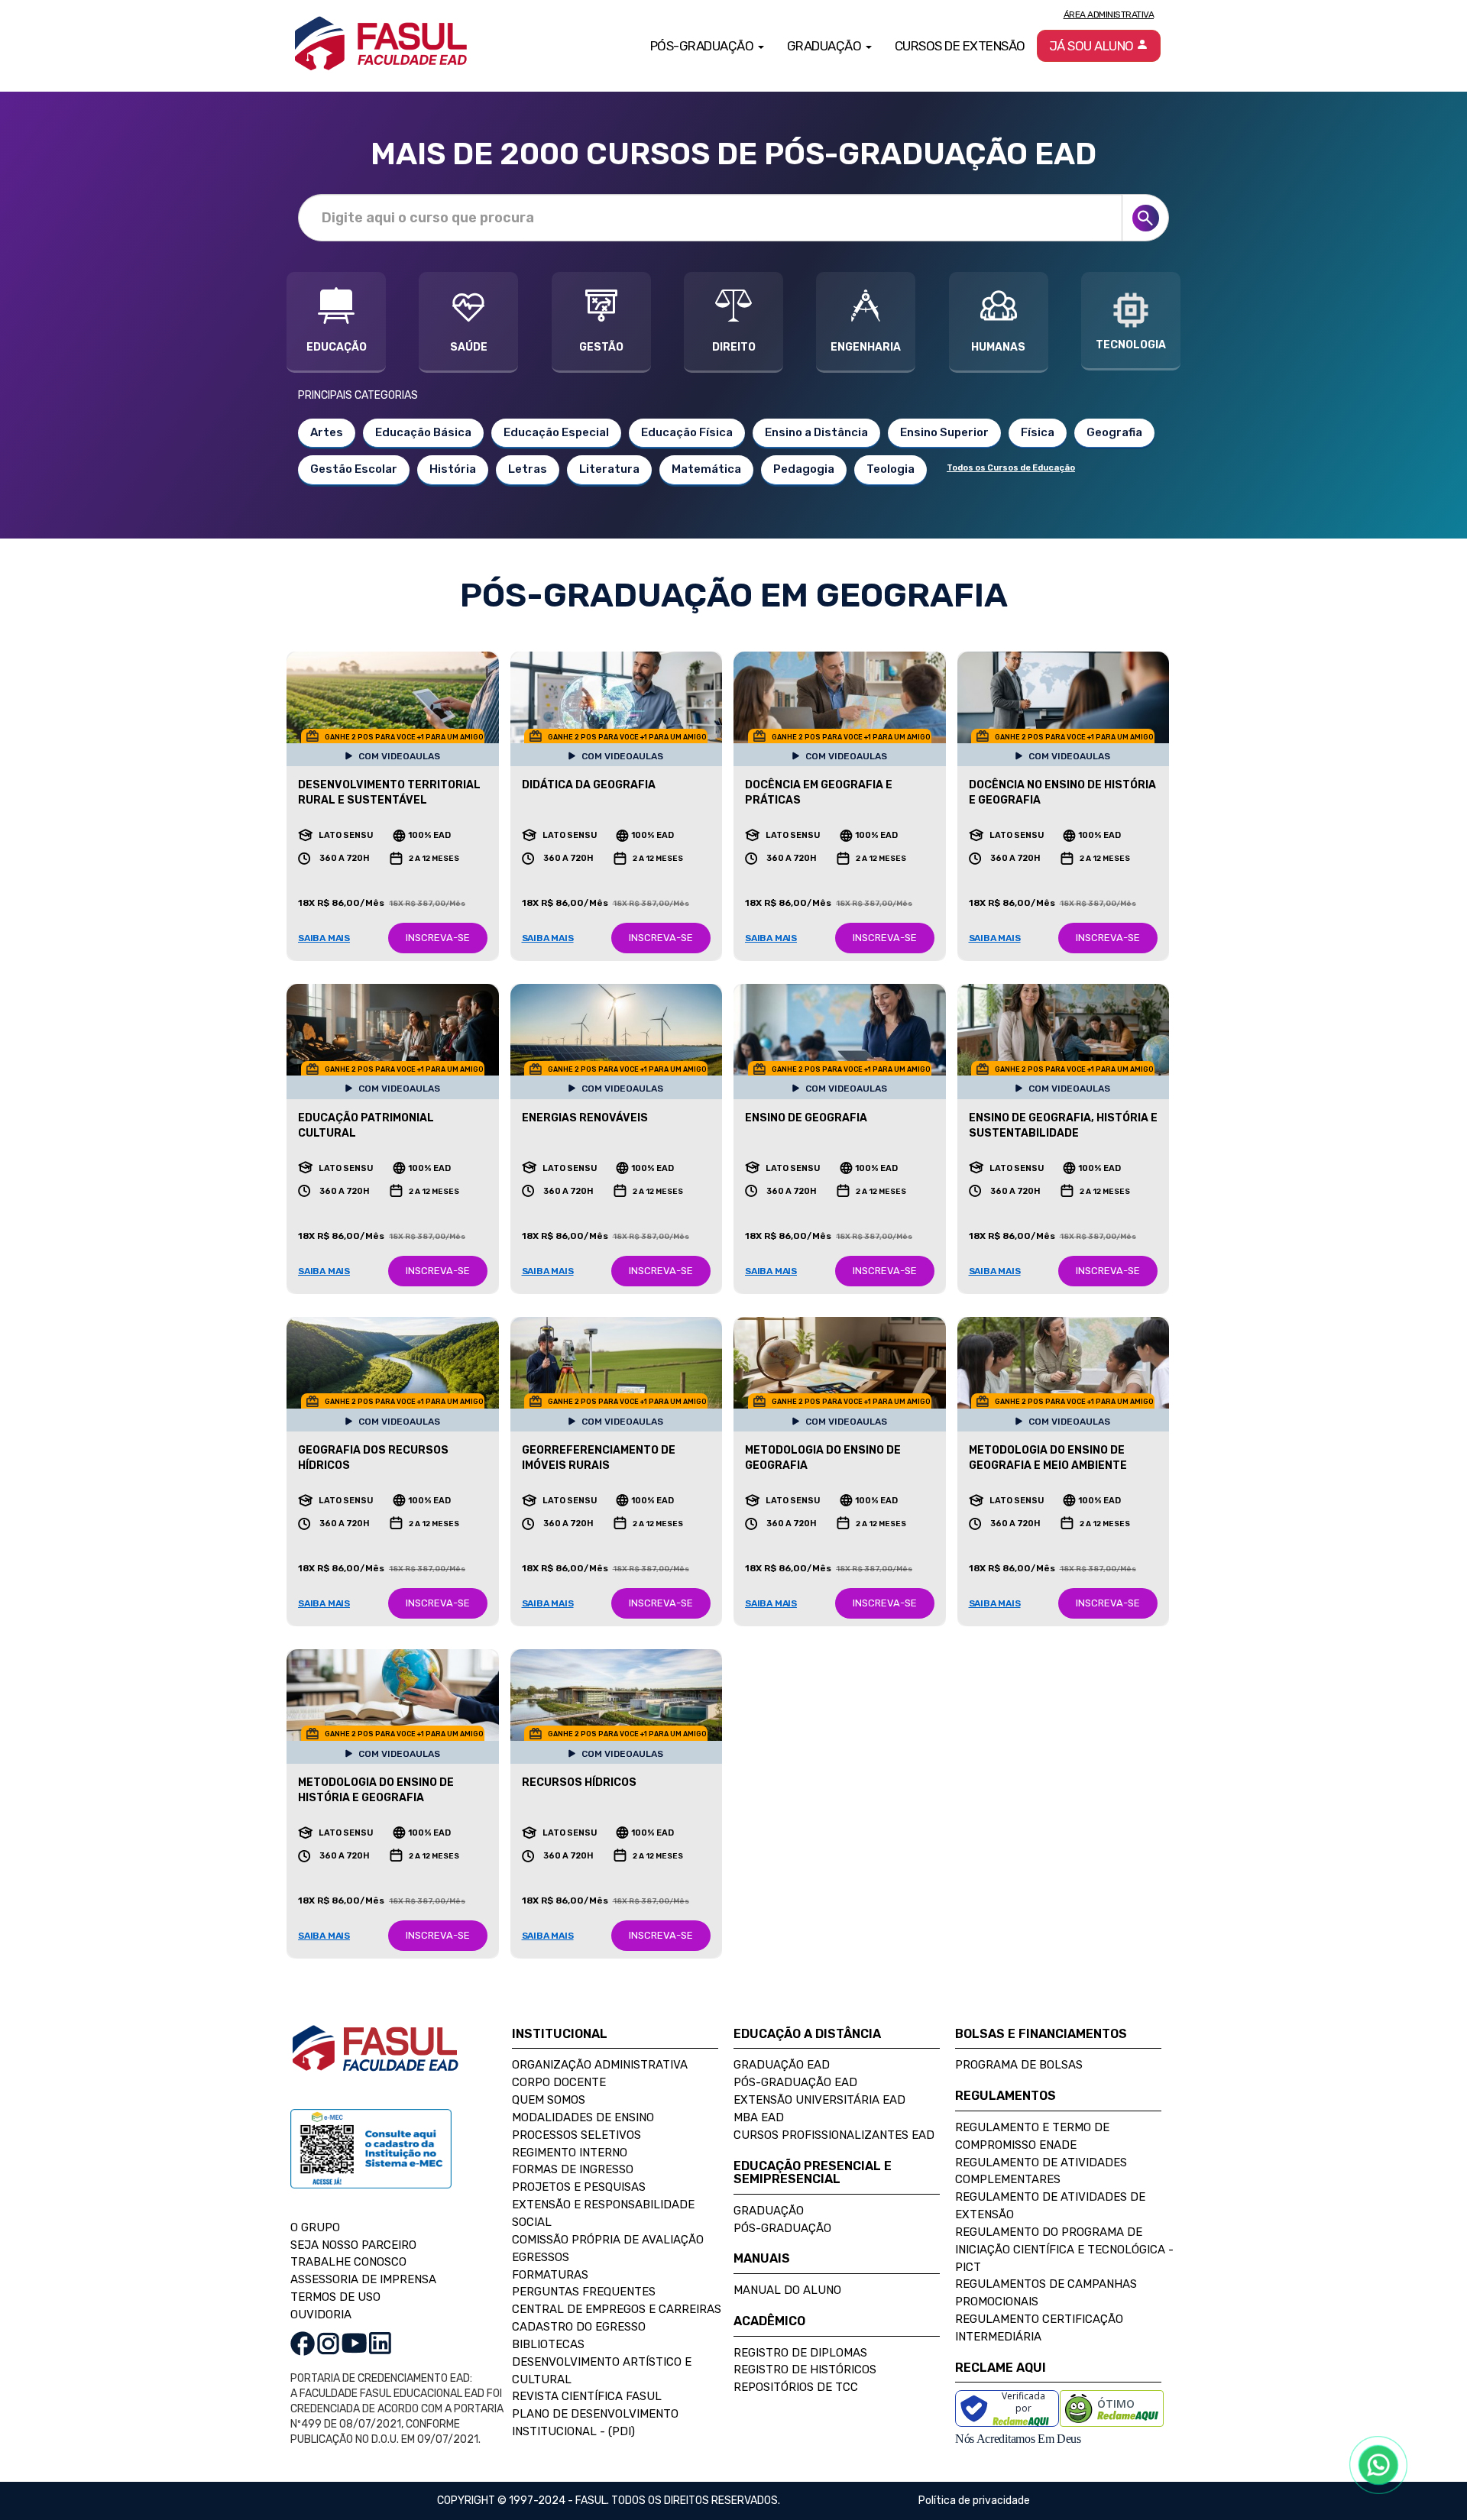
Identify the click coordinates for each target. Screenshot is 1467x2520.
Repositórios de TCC (796, 2387)
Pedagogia (804, 469)
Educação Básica (423, 432)
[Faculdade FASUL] (375, 2060)
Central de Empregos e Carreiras (617, 2309)
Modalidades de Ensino (583, 2117)
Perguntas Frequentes (584, 2292)
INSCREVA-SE (438, 938)
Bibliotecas (548, 2344)
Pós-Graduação (782, 2228)
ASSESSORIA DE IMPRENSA (363, 2279)
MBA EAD (759, 2117)
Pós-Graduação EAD (795, 2082)
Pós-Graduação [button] (703, 46)
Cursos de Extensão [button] (960, 46)
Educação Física (687, 432)
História (453, 469)
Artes (327, 432)
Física (1038, 432)
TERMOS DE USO (335, 2297)
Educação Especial (556, 432)
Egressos (541, 2257)
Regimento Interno (570, 2153)
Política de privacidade (974, 2501)
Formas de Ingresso (573, 2169)
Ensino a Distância (816, 432)
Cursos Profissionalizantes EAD (834, 2135)
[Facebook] (303, 2343)
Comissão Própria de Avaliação (608, 2240)
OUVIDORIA (321, 2315)
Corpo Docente (559, 2082)
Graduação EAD (782, 2065)
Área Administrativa (1109, 15)
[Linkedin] (380, 2343)
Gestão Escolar (354, 469)
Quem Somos (549, 2100)
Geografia (1114, 432)
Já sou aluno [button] (1093, 46)
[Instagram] (328, 2343)
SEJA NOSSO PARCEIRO (353, 2245)
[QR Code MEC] (371, 2163)
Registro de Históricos (805, 2370)
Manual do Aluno (787, 2290)
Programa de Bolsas (1019, 2065)
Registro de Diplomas (800, 2353)
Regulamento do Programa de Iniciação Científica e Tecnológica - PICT (1064, 2250)
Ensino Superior (944, 432)
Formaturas (550, 2275)
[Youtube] (354, 2343)
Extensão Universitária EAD (819, 2100)
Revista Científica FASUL (587, 2396)
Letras (528, 469)
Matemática (706, 469)
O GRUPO (315, 2227)
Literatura (609, 469)
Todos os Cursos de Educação (1011, 468)
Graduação (769, 2211)
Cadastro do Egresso (579, 2327)
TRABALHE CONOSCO (348, 2262)
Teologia (891, 469)
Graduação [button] (826, 46)
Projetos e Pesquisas (579, 2187)
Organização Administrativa (600, 2065)
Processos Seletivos (576, 2135)
